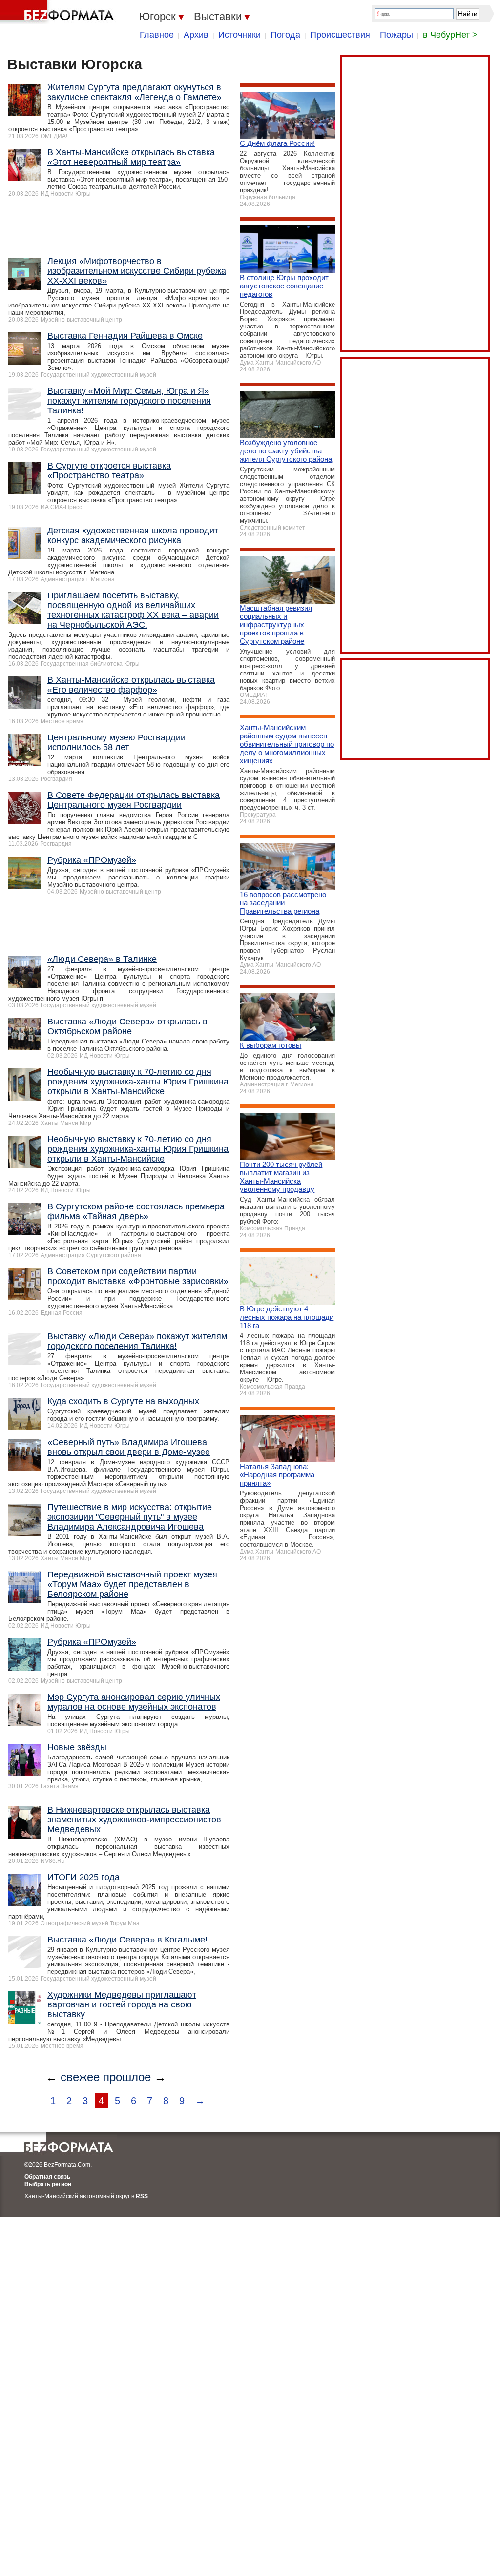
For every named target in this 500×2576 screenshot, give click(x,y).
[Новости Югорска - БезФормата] (59, 12)
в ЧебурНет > (450, 35)
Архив (196, 35)
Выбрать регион (48, 2184)
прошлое (127, 2077)
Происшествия (340, 35)
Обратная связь (47, 2177)
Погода (285, 35)
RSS (142, 2196)
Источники (240, 35)
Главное (157, 35)
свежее (80, 2077)
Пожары (396, 35)
